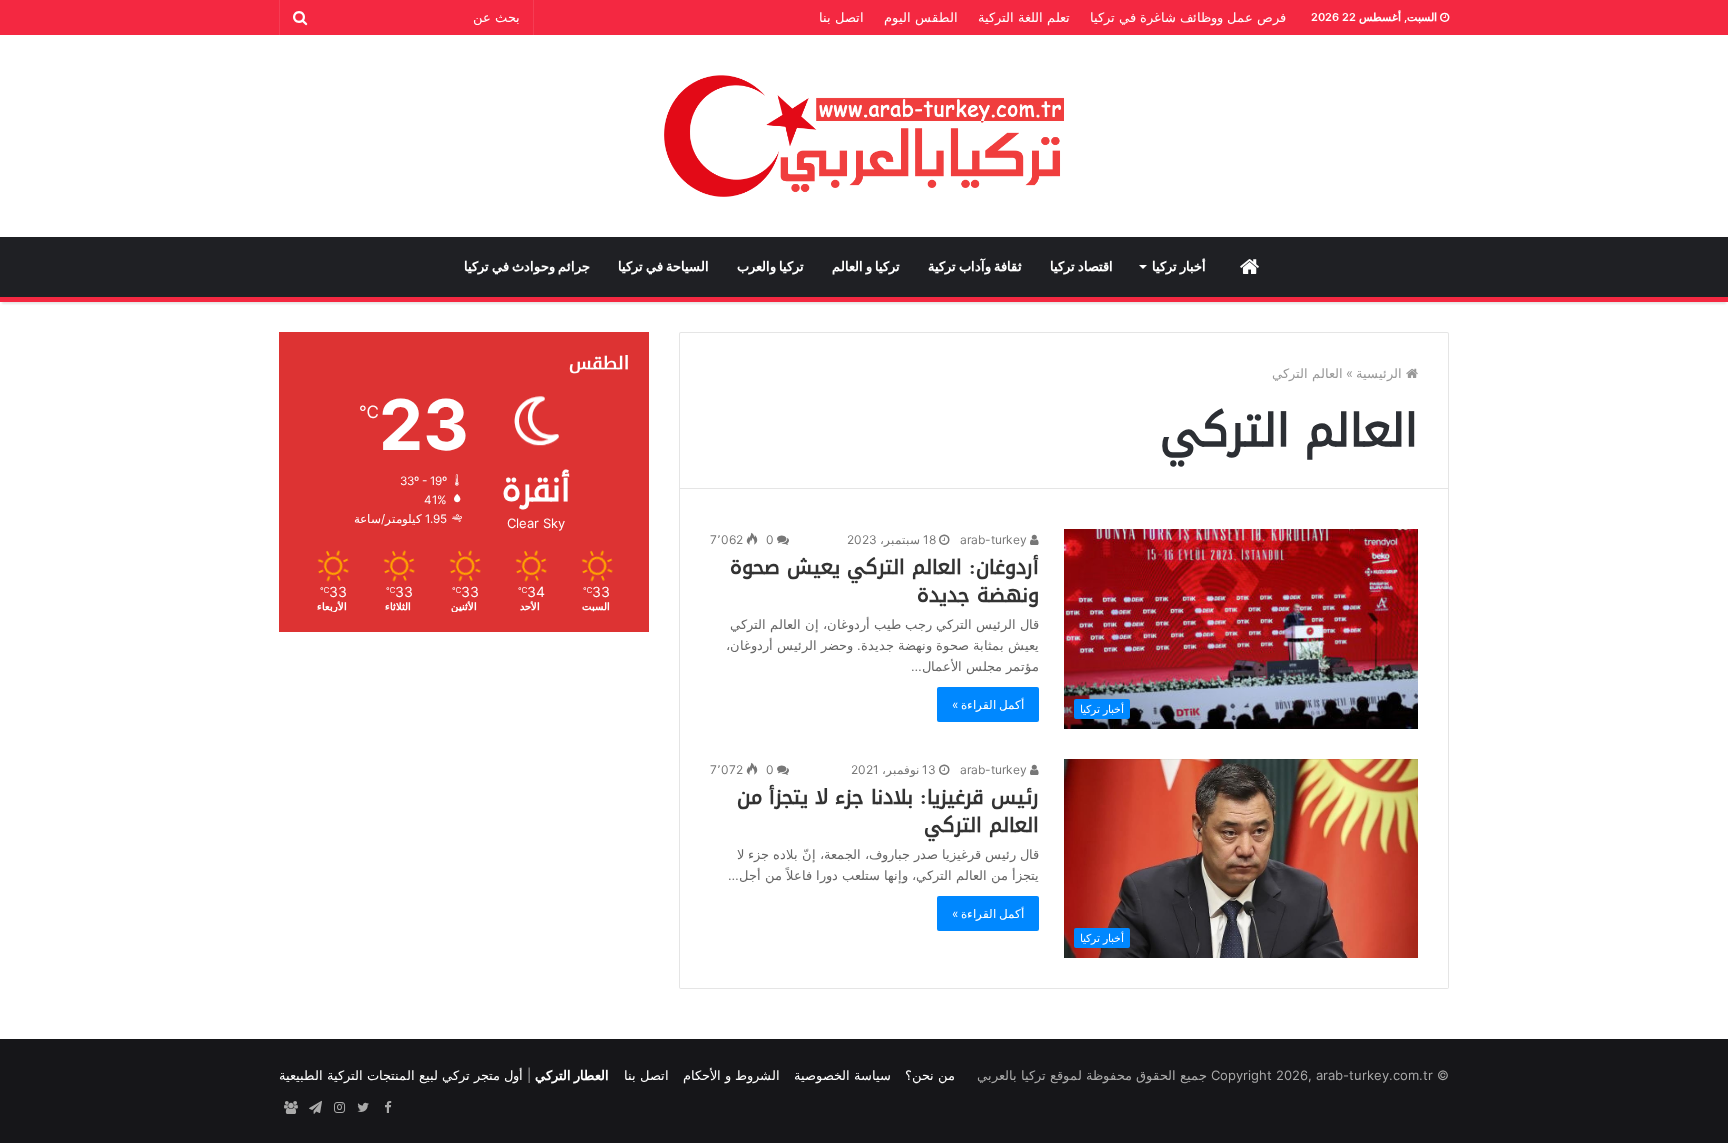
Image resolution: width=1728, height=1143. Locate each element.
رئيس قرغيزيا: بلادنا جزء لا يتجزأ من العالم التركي (888, 811)
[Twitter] (363, 1108)
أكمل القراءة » (988, 704)
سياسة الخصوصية (842, 1075)
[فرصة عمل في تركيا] (291, 1108)
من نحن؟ (930, 1075)
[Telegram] (315, 1108)
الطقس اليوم (921, 17)
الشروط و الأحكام (731, 1075)
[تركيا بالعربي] (864, 136)
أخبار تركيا (1179, 266)
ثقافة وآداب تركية (975, 266)
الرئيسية (1381, 373)
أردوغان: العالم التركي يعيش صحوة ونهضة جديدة (884, 581)
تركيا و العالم (866, 266)
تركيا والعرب (770, 266)
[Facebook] (387, 1108)
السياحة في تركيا (663, 266)
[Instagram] (339, 1108)
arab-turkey (995, 539)
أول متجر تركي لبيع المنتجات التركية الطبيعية (401, 1075)
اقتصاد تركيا (1081, 266)
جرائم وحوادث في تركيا (527, 266)
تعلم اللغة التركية (1024, 17)
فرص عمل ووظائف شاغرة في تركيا (1188, 17)
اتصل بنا (841, 17)
